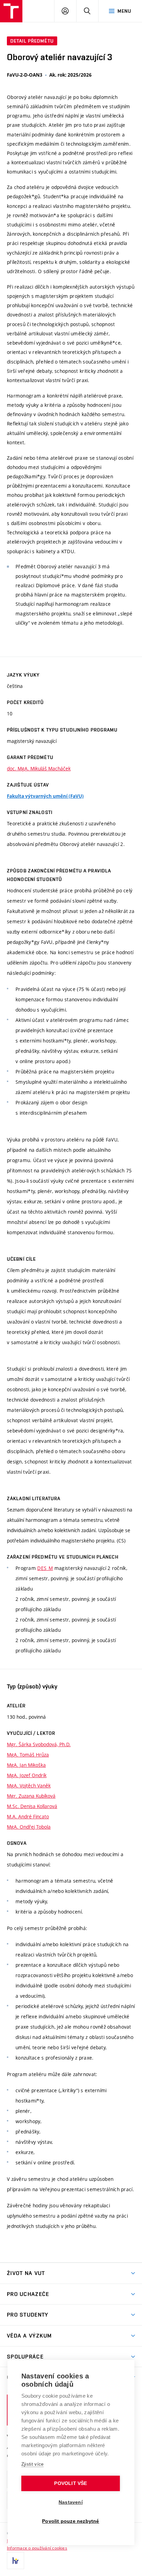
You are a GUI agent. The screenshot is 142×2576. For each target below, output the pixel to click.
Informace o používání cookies (37, 2548)
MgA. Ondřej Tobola (29, 1827)
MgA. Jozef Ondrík (27, 1775)
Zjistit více (33, 2464)
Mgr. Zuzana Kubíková (31, 1796)
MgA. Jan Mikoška (26, 1765)
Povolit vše (70, 2483)
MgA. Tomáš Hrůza (28, 1755)
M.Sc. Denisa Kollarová (32, 1806)
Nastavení (71, 2502)
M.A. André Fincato (28, 1816)
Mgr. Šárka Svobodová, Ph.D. (39, 1744)
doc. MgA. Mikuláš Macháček (39, 768)
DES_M (45, 1568)
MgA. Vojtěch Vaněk (29, 1786)
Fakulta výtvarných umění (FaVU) (45, 796)
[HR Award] (16, 2561)
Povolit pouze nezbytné (70, 2521)
